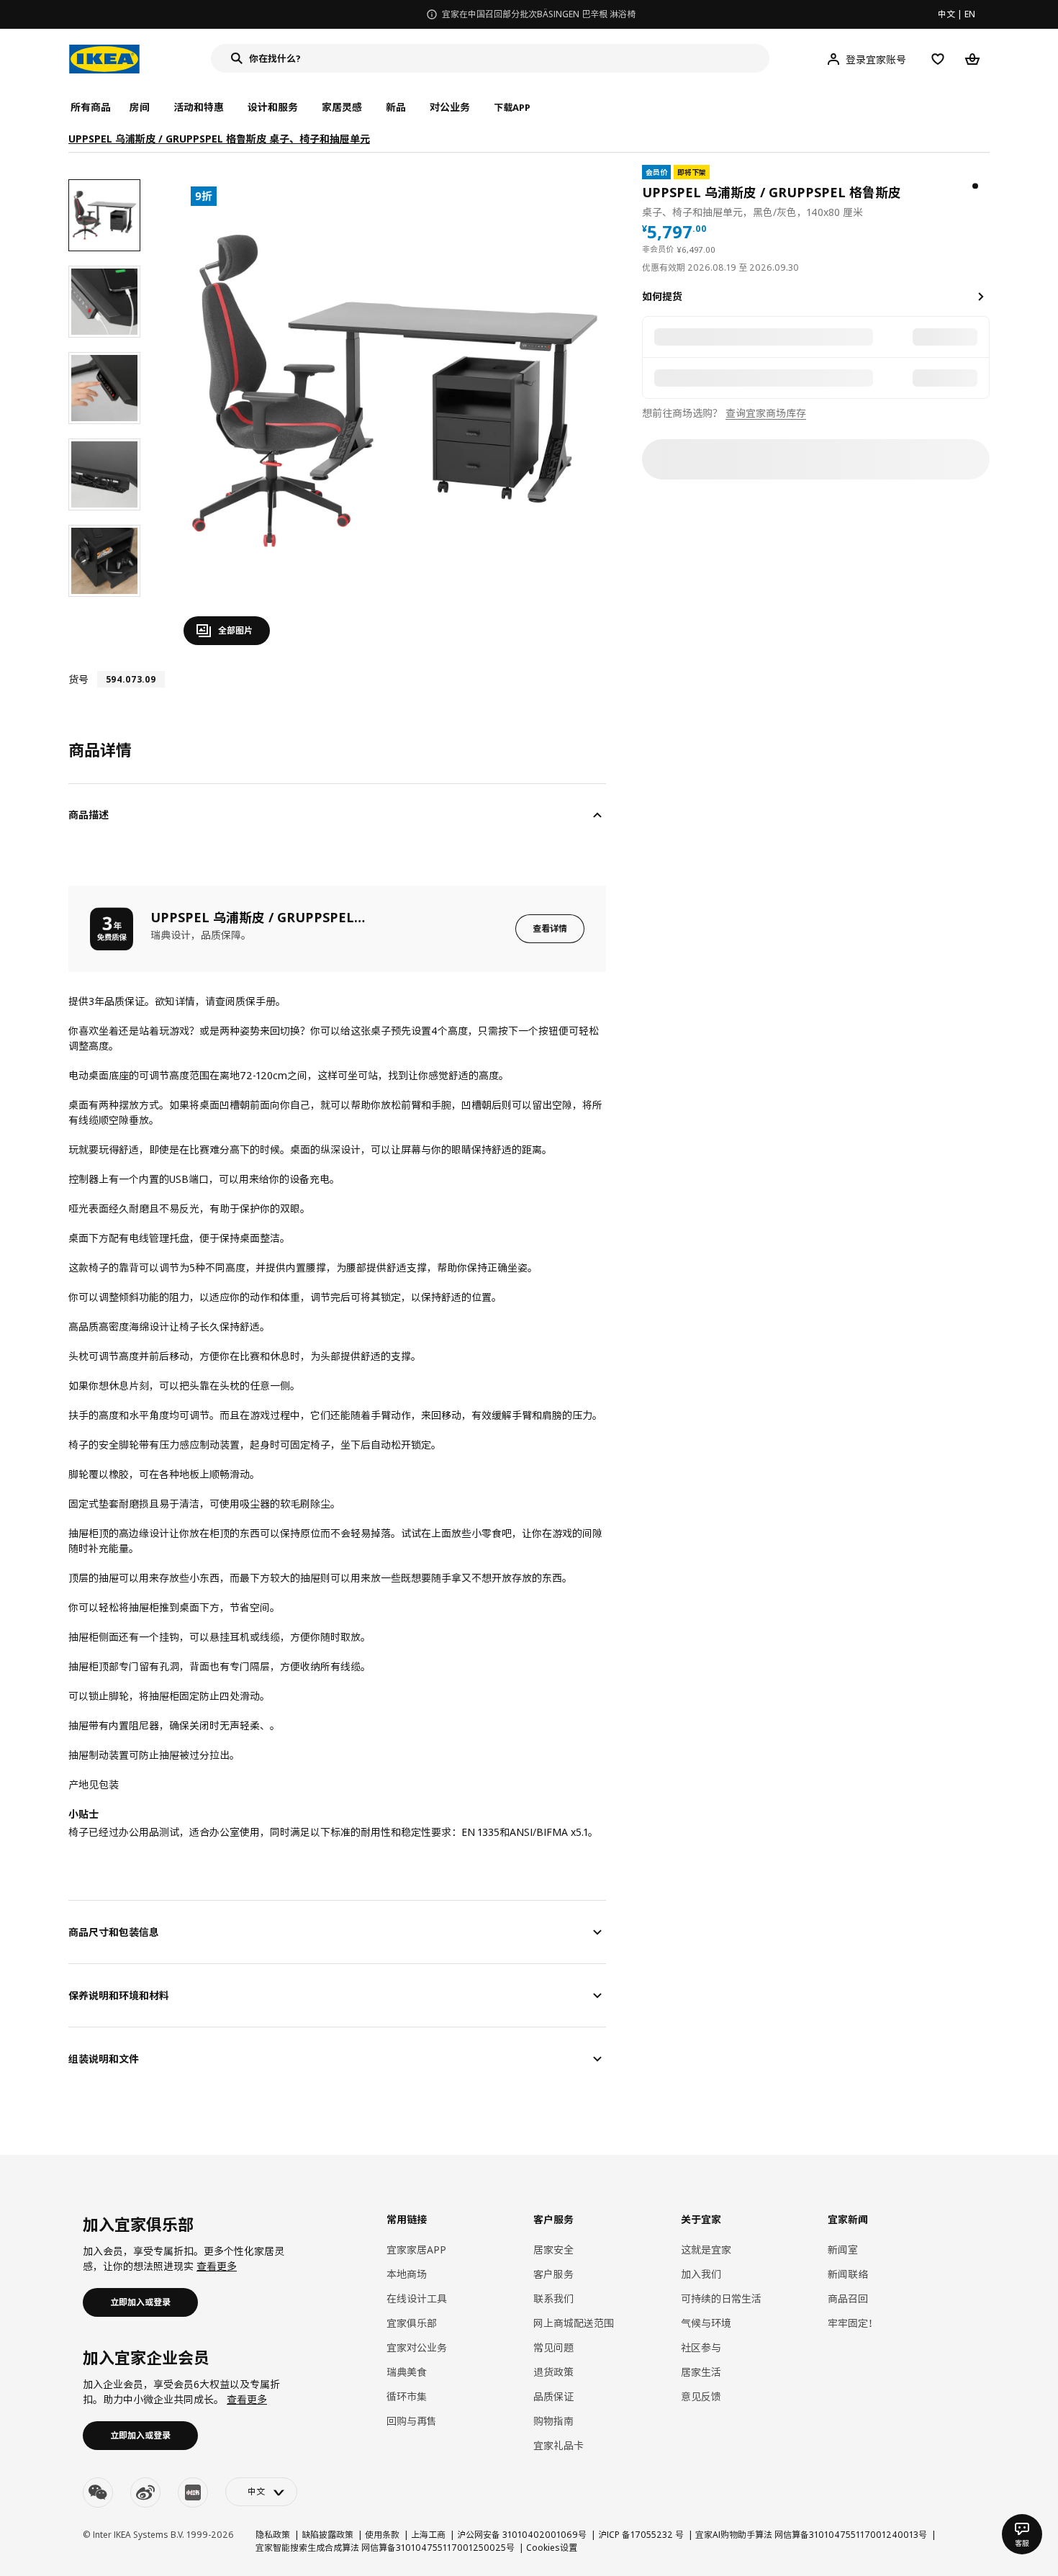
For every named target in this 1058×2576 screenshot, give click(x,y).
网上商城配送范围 (574, 2323)
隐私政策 (273, 2535)
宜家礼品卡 (559, 2445)
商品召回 (848, 2298)
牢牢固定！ (853, 2323)
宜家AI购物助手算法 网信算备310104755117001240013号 (811, 2535)
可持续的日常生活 (721, 2298)
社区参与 (701, 2347)
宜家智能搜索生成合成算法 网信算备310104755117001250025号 (385, 2548)
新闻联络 (848, 2274)
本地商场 (407, 2274)
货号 (78, 679)
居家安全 (553, 2250)
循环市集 (407, 2396)
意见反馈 (701, 2396)
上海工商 (428, 2535)
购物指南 (553, 2421)
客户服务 (553, 2274)
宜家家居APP (416, 2250)
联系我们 (553, 2298)
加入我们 (701, 2274)
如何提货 (662, 296)
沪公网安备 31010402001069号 (522, 2535)
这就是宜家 (706, 2250)
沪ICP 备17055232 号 (641, 2535)
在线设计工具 (417, 2298)
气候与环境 (706, 2323)
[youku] (193, 2492)
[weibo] (145, 2492)
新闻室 (843, 2250)
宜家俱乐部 (412, 2323)
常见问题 (553, 2347)
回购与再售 (412, 2421)
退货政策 (553, 2372)
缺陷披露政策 (327, 2535)
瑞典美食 (407, 2372)
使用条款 (382, 2535)
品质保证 (553, 2396)
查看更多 (217, 2266)
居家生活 (701, 2372)
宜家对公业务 (417, 2347)
